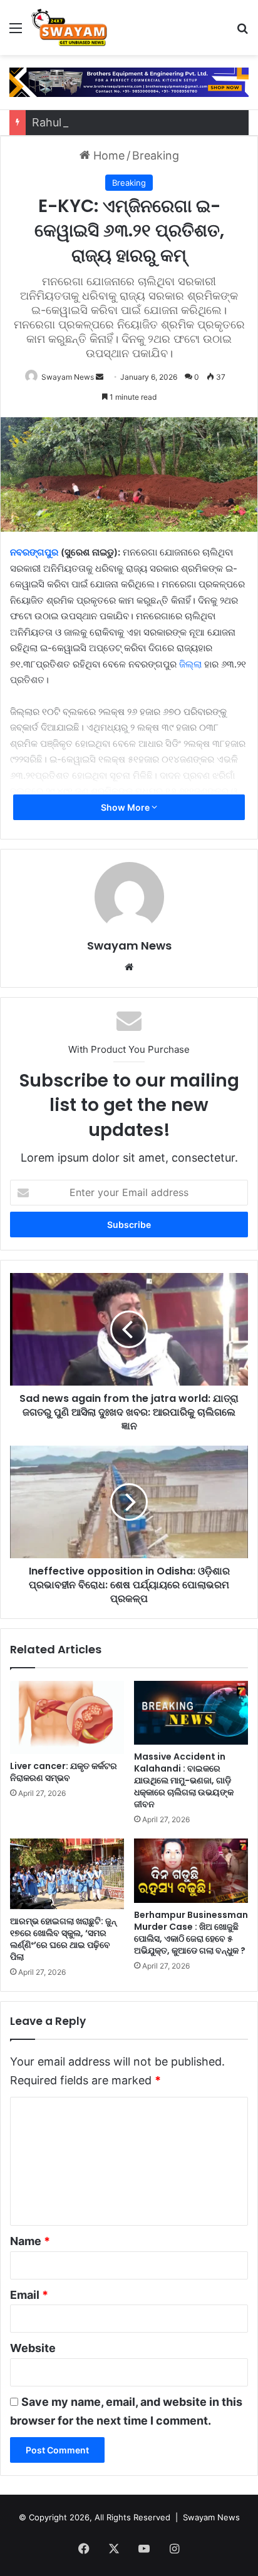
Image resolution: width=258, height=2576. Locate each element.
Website (33, 2348)
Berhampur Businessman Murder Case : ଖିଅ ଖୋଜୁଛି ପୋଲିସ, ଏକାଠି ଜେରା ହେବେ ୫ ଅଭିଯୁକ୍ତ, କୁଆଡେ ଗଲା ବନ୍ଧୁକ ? (191, 1933)
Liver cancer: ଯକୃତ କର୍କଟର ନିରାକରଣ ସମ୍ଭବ (64, 1772)
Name (30, 2241)
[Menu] (16, 32)
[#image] (129, 82)
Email (29, 2295)
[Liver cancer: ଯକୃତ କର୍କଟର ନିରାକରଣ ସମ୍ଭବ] (67, 1718)
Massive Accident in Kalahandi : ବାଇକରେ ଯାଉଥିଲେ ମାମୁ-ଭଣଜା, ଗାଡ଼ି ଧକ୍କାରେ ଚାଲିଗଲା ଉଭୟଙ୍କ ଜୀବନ (184, 1780)
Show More (126, 807)
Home (107, 155)
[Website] (129, 967)
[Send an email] (100, 377)
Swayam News (68, 377)
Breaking (156, 155)
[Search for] (242, 32)
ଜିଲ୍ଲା (190, 664)
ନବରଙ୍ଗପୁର (34, 552)
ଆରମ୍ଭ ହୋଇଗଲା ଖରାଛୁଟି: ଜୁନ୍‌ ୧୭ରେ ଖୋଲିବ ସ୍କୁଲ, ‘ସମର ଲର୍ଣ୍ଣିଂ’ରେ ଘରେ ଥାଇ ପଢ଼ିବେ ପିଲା (63, 1939)
